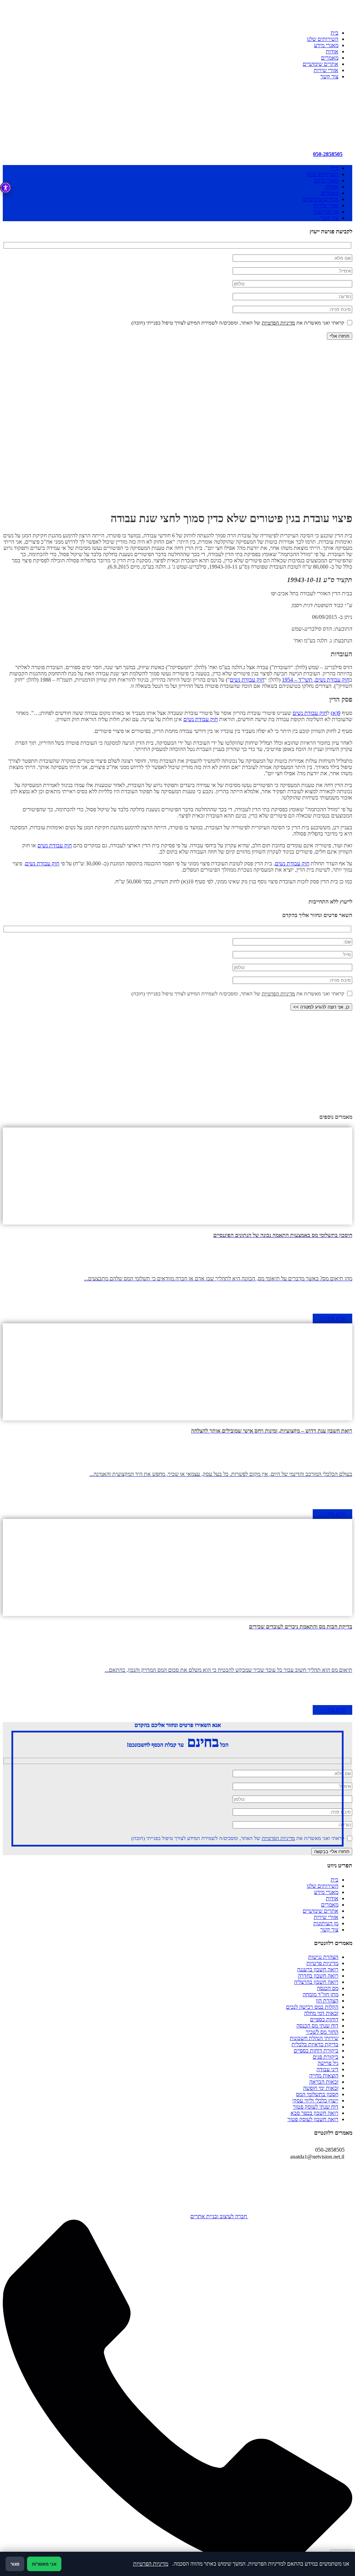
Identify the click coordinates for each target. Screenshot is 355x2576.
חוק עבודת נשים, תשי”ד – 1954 (316, 680)
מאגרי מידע (326, 45)
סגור (15, 2564)
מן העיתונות (326, 212)
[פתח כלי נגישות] (6, 188)
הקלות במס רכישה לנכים (312, 2007)
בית (335, 33)
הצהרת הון (327, 2001)
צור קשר (329, 76)
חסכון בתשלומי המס (317, 2094)
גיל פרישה (328, 2063)
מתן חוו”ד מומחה (321, 1994)
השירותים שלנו (323, 39)
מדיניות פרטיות (322, 1963)
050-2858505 (328, 154)
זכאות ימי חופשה (321, 2088)
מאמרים (330, 58)
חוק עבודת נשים (247, 680)
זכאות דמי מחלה (321, 2013)
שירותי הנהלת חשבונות (314, 2038)
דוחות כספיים (324, 2019)
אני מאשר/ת (44, 2564)
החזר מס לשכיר (322, 2032)
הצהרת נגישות (323, 1957)
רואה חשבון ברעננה (318, 1969)
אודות (332, 51)
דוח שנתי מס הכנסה (317, 2026)
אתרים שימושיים (321, 64)
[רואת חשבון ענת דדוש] (300, 135)
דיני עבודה (327, 2069)
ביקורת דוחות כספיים (316, 2051)
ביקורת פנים (326, 2057)
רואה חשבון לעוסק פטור (313, 2119)
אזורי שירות (326, 70)
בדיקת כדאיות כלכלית (315, 2044)
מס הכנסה (328, 1988)
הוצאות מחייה (324, 2076)
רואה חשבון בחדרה (318, 1976)
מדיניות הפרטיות (278, 323)
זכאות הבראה (324, 2082)
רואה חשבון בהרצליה (316, 1982)
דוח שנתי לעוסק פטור (316, 2107)
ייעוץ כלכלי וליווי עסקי (315, 2100)
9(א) (336, 713)
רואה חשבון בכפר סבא (314, 2113)
